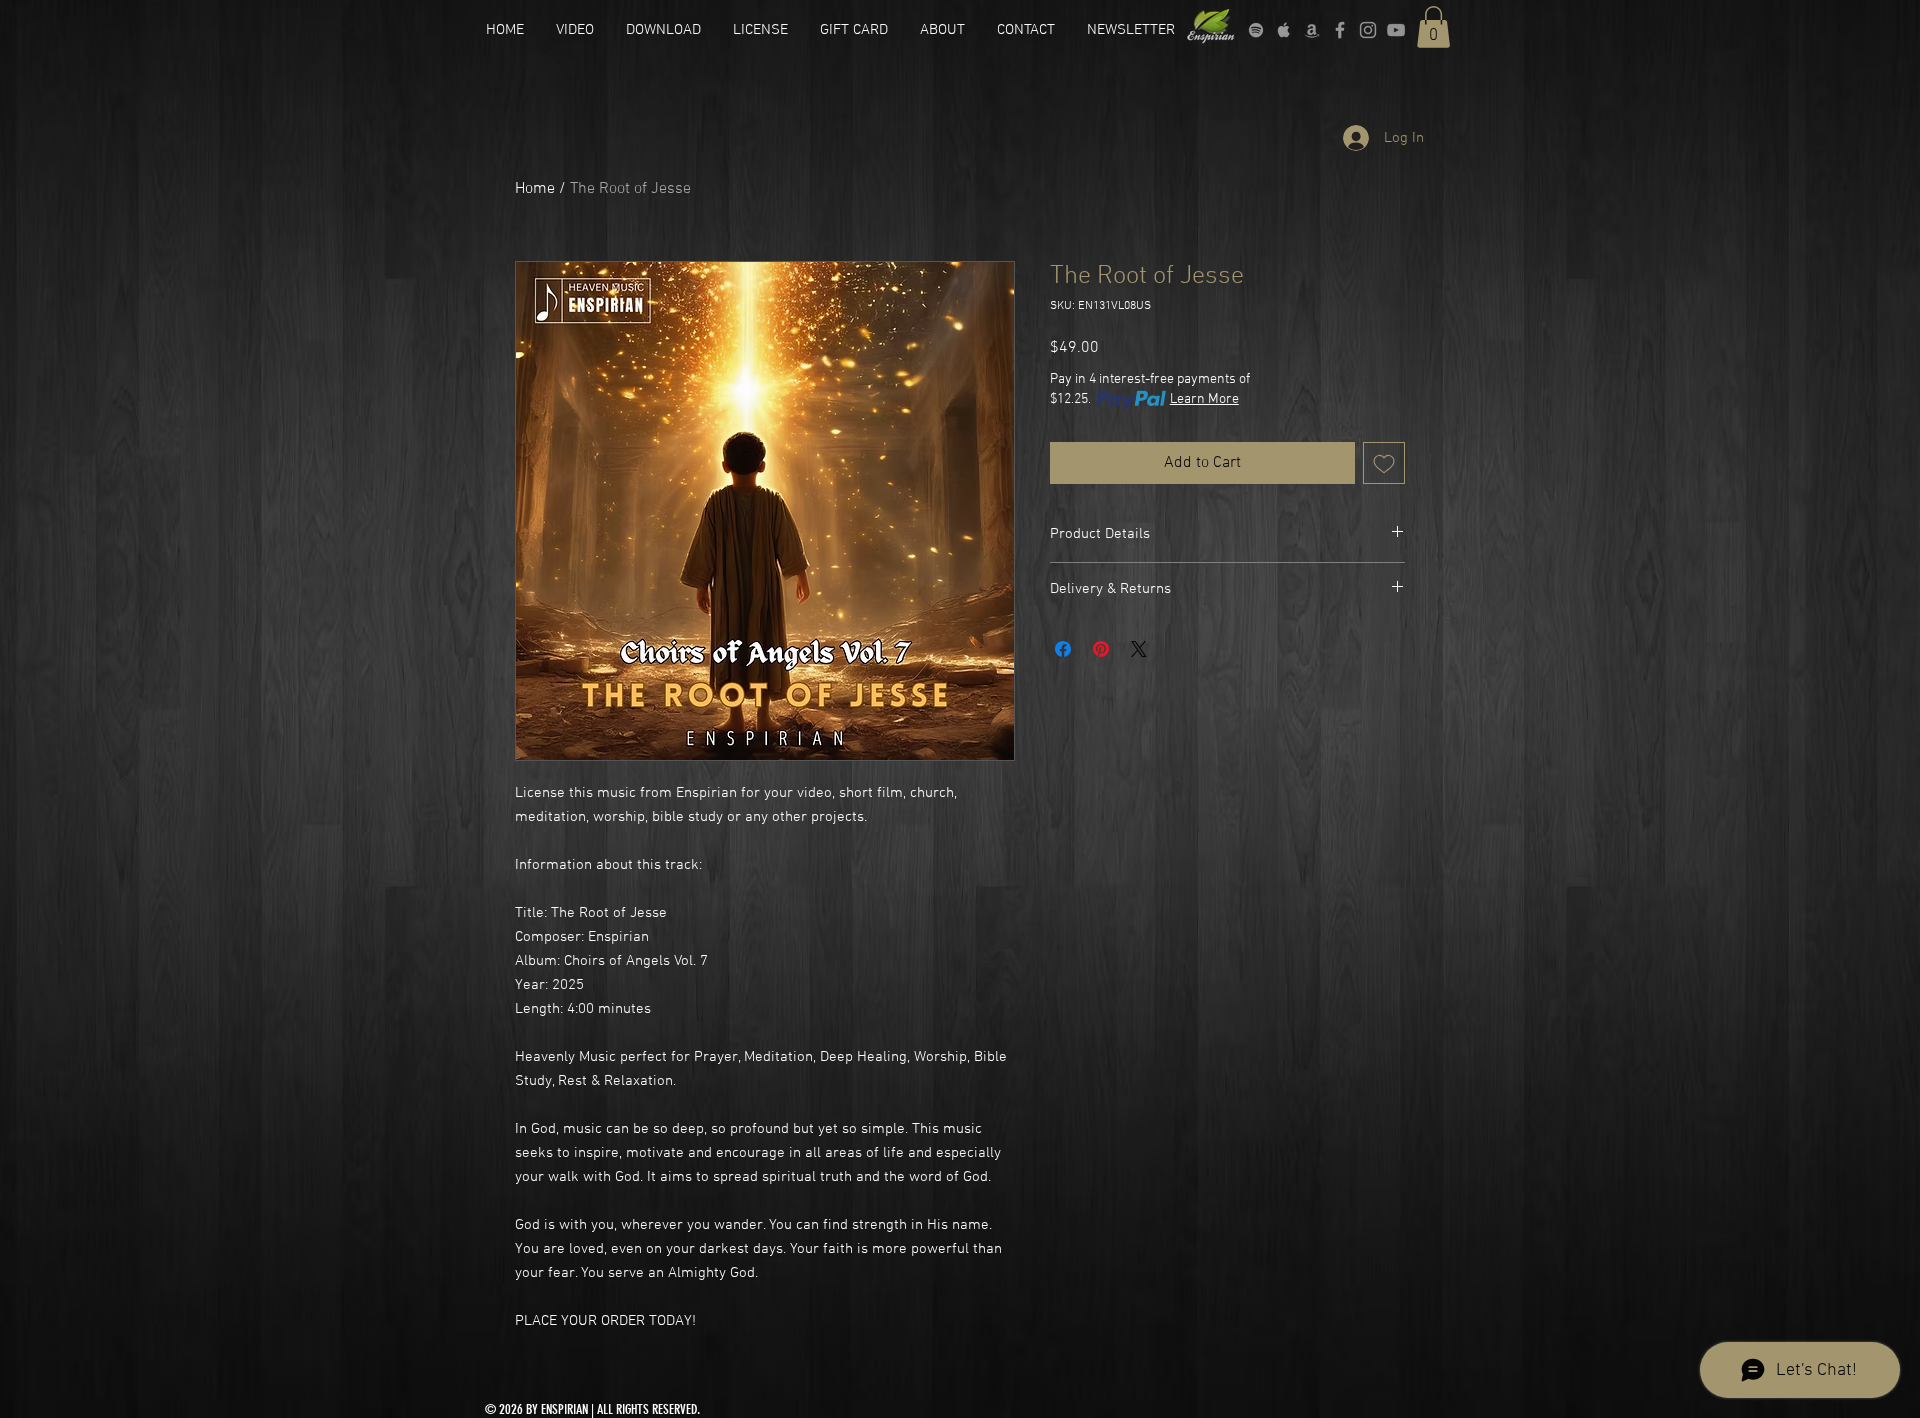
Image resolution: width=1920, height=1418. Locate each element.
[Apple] (1284, 30)
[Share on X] (1139, 649)
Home (535, 189)
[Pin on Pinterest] (1101, 649)
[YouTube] (1396, 30)
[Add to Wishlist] (1384, 463)
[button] (1433, 27)
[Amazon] (1312, 30)
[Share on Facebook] (1063, 649)
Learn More (1204, 399)
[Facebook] (1340, 30)
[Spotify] (1256, 30)
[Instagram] (1368, 30)
